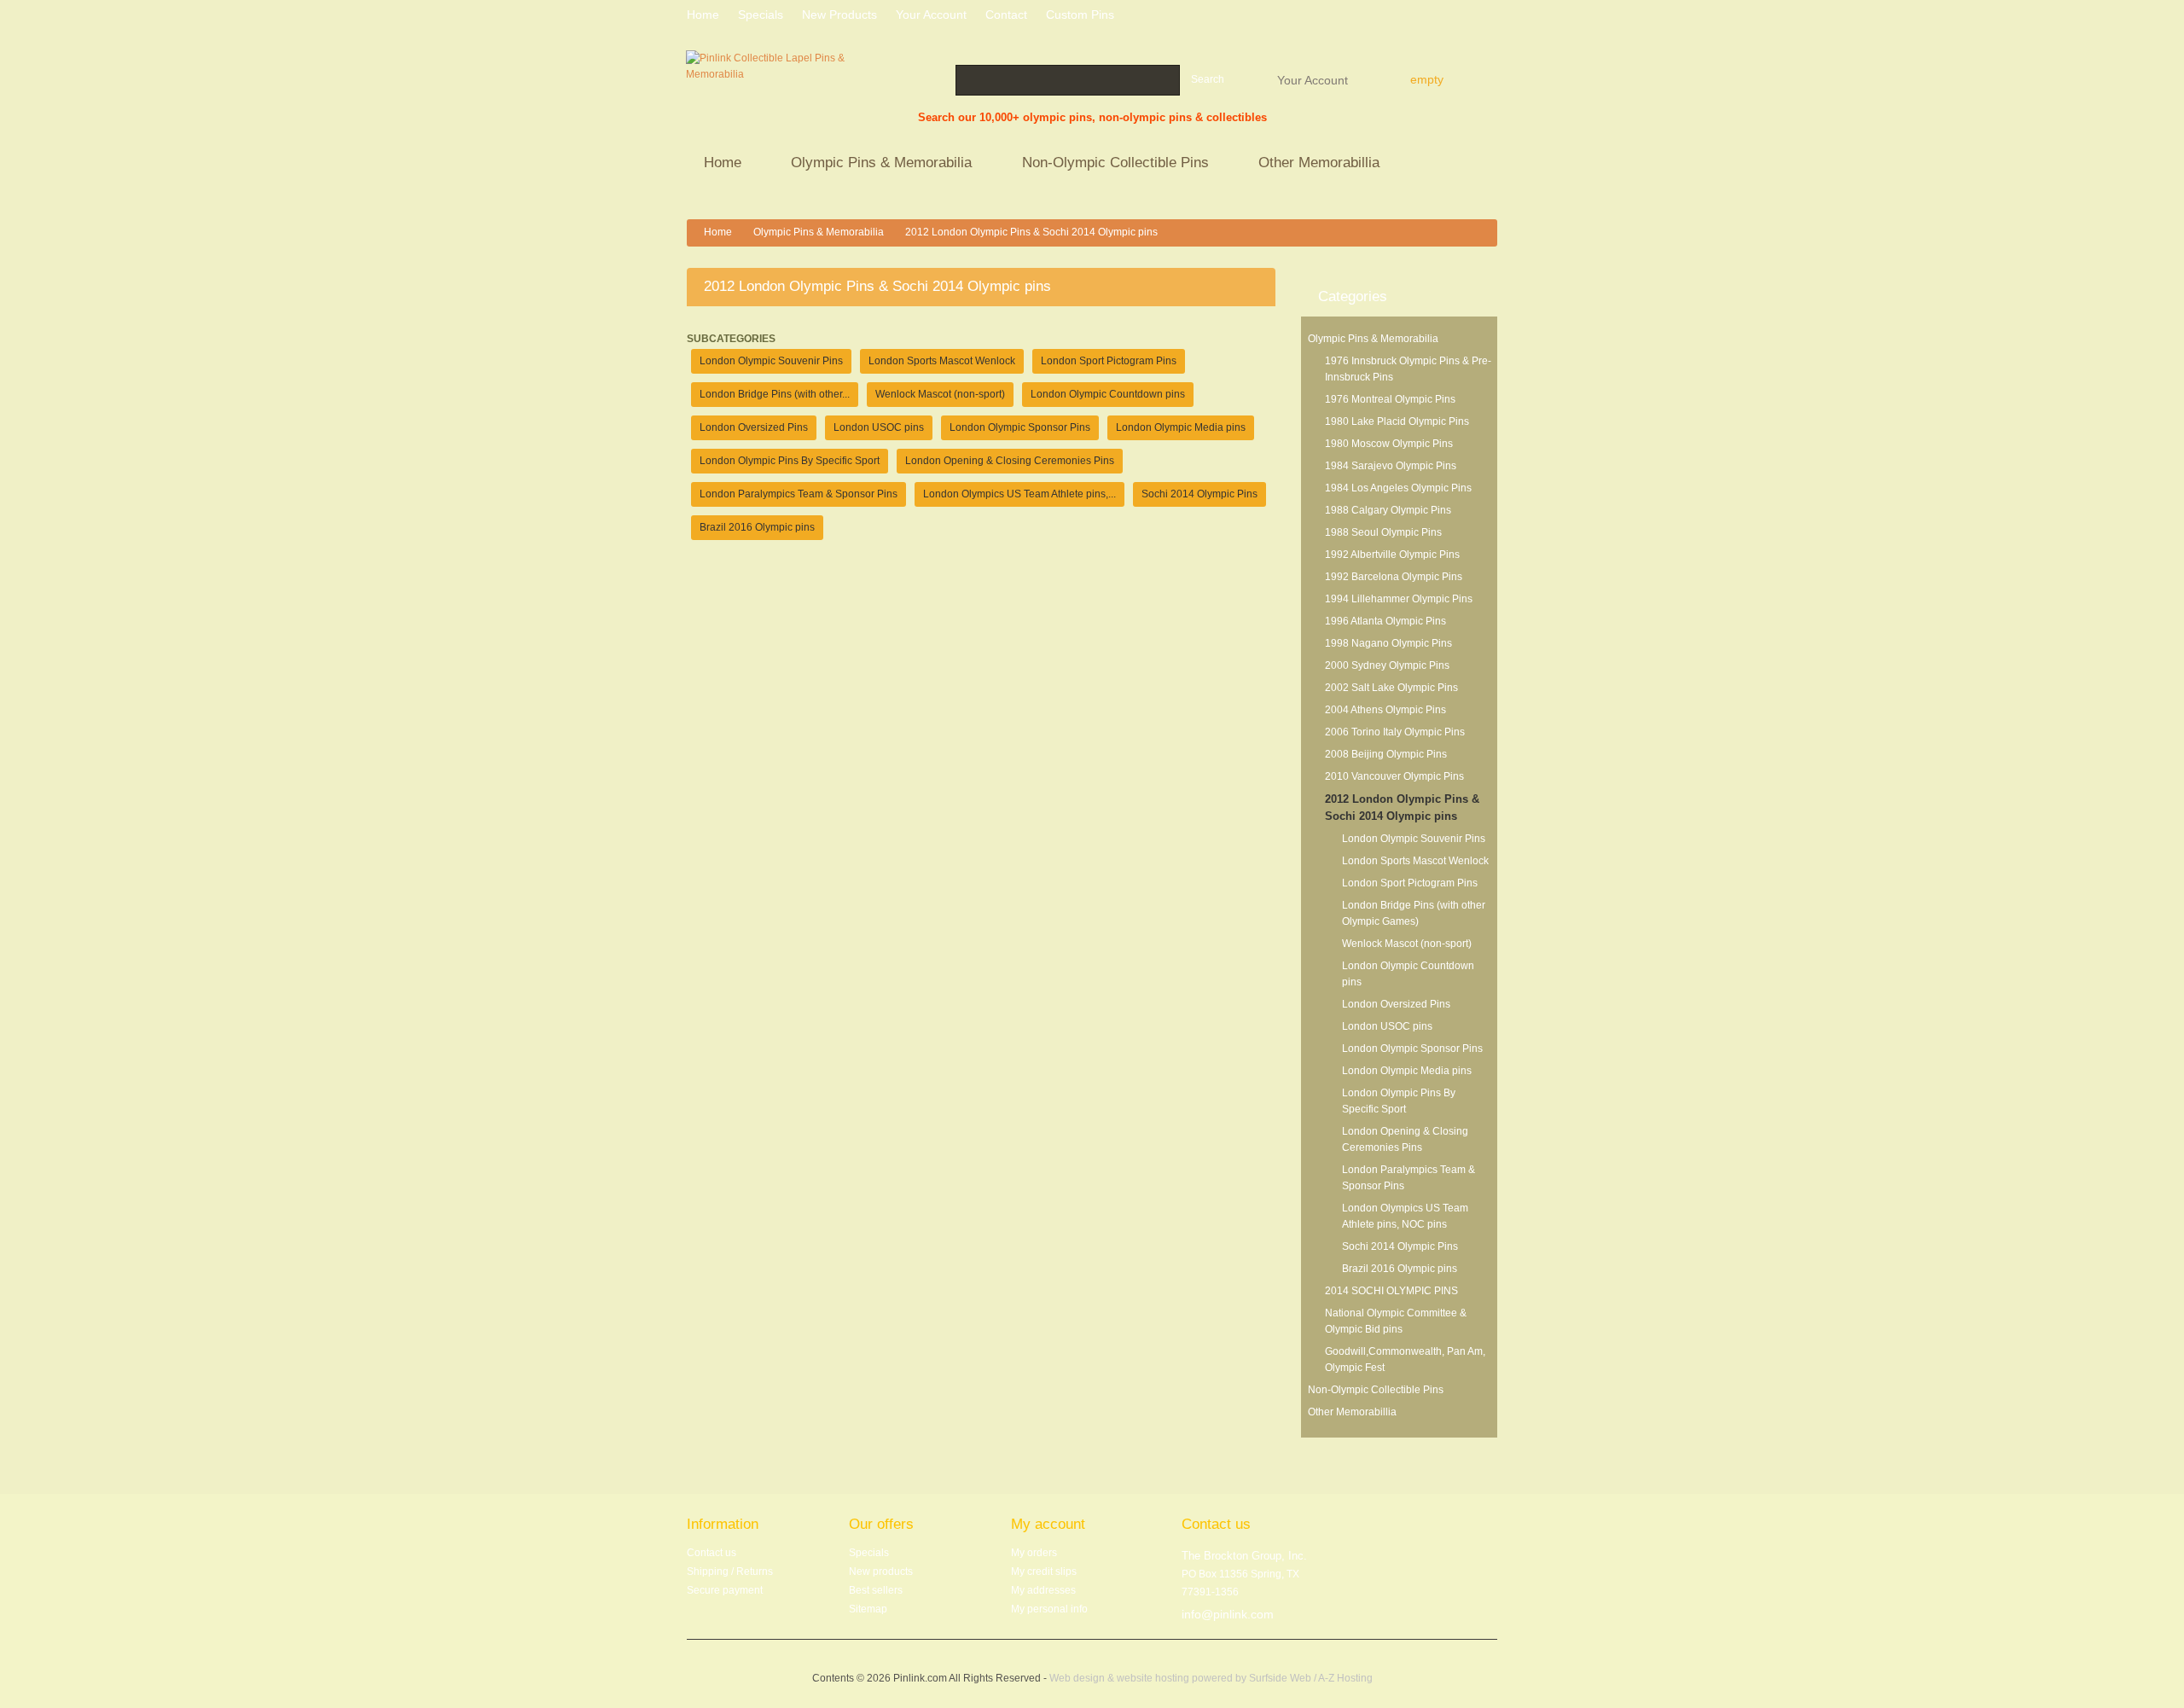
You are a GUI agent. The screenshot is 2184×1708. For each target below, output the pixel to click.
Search (1208, 79)
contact (1006, 15)
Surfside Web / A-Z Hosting (1311, 1678)
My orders (1034, 1553)
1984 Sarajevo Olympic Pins (1391, 466)
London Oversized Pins (1396, 1004)
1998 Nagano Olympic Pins (1388, 643)
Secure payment (725, 1590)
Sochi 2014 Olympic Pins (1400, 1246)
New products (839, 15)
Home (714, 164)
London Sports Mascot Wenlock (1415, 861)
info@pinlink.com (1228, 1614)
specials (761, 15)
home (703, 15)
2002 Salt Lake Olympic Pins (1391, 688)
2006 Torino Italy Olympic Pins (1395, 732)
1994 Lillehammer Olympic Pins (1399, 599)
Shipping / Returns (730, 1571)
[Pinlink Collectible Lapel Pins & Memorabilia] (766, 89)
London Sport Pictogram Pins (1410, 883)
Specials (869, 1553)
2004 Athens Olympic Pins (1385, 710)
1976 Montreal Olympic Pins (1390, 399)
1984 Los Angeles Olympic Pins (1398, 488)
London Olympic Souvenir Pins (1414, 839)
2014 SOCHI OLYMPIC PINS (1391, 1291)
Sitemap (868, 1609)
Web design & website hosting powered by (1149, 1678)
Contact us (712, 1553)
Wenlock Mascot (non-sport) (1407, 944)
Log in (1491, 17)
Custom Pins (1080, 15)
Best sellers (876, 1590)
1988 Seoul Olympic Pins (1383, 532)
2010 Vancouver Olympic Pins (1394, 776)
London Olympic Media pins (1407, 1071)
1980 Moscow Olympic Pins (1389, 444)
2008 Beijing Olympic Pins (1386, 754)
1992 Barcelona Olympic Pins (1394, 577)
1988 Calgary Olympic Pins (1388, 510)
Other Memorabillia (1310, 164)
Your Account (1313, 79)
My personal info (1049, 1609)
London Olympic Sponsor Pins (1412, 1049)
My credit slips (1044, 1571)
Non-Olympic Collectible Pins (1107, 164)
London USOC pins (1387, 1026)
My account (1048, 1524)
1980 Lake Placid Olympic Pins (1397, 421)
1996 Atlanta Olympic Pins (1385, 621)
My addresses (1043, 1590)
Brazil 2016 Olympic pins (1400, 1269)
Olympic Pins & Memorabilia (873, 164)
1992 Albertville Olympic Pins (1392, 555)
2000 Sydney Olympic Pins (1387, 665)
